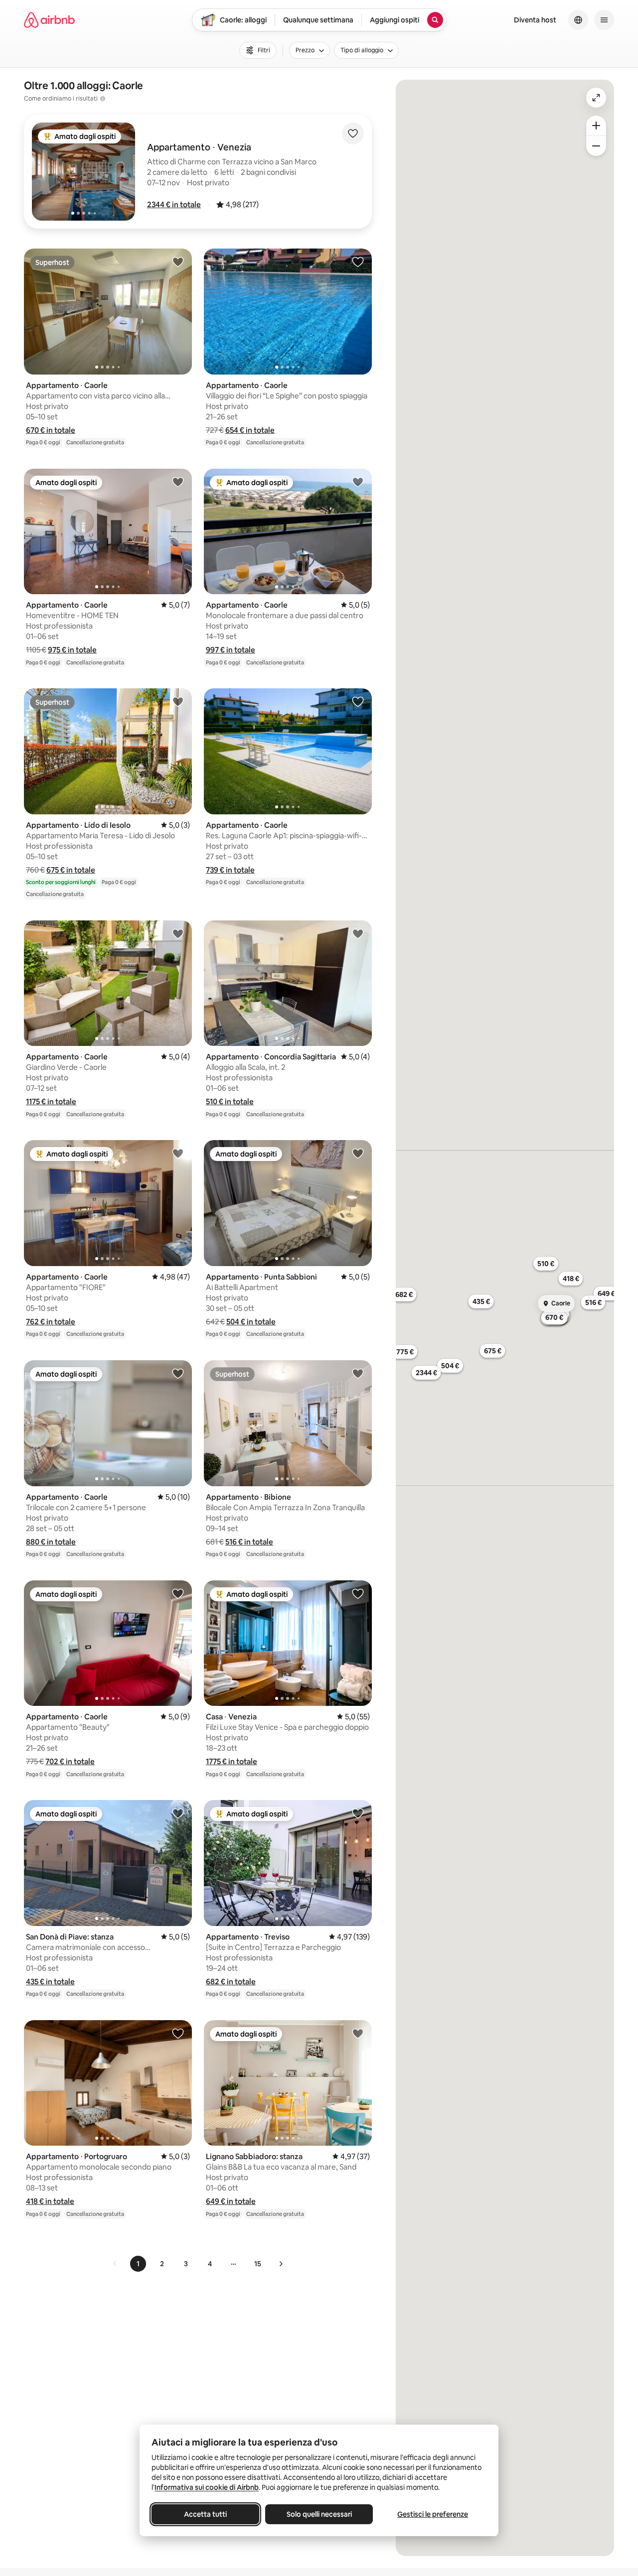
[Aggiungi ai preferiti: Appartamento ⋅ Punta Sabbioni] (358, 1153)
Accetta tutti (205, 2514)
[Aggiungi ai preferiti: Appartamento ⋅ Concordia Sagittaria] (358, 933)
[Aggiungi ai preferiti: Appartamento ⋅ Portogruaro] (178, 2033)
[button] (174, 204)
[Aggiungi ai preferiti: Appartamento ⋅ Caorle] (178, 261)
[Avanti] (281, 2264)
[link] (115, 2264)
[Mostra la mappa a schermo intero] (596, 98)
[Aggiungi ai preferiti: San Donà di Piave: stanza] (178, 1813)
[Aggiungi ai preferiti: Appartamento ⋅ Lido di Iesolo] (178, 701)
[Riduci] (596, 146)
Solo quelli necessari (319, 2514)
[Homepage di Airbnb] (49, 20)
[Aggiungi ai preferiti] (353, 133)
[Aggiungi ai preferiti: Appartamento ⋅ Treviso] (358, 1813)
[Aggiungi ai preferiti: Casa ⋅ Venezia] (358, 1593)
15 (258, 2264)
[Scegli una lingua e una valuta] (578, 20)
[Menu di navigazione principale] (604, 20)
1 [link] (138, 2264)
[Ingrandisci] (596, 126)
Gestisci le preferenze (433, 2514)
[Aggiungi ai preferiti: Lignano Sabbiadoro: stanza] (358, 2033)
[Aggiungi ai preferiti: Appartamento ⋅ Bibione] (358, 1373)
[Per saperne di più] (103, 99)
